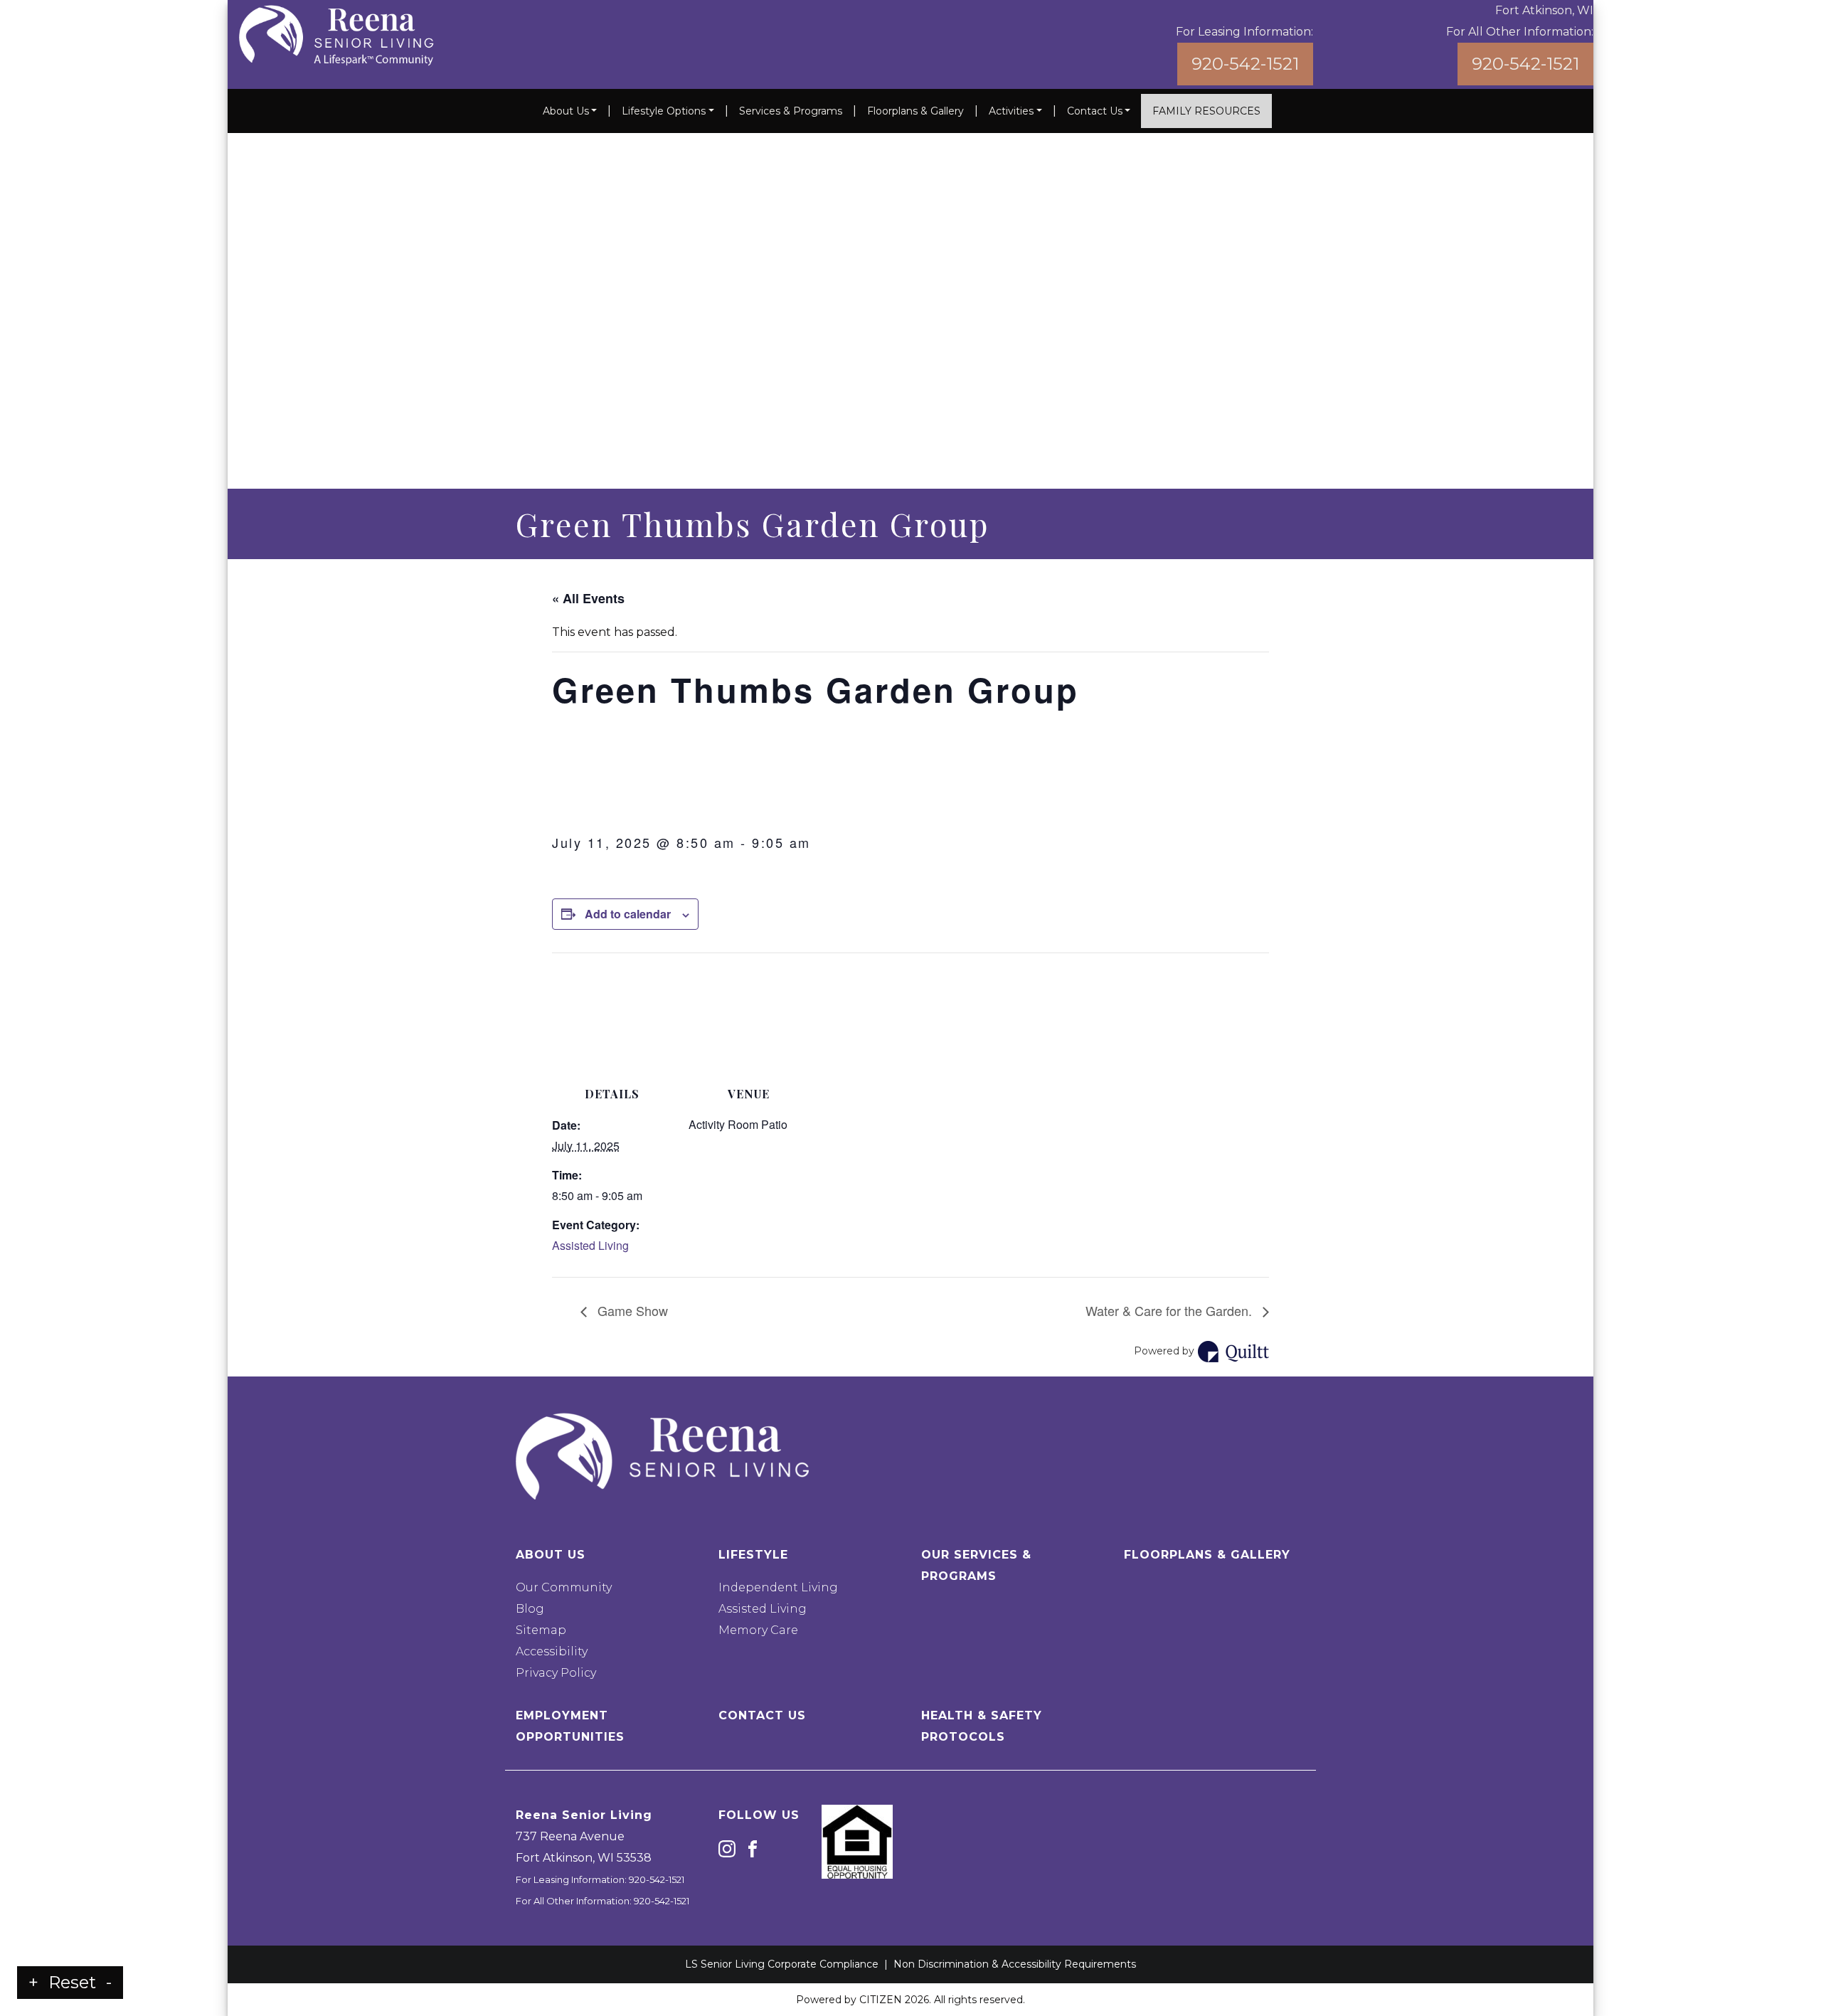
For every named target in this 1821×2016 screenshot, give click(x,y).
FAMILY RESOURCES (1206, 111)
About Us (566, 111)
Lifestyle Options (664, 111)
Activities (1011, 111)
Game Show (631, 1310)
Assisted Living (590, 1245)
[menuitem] (570, 111)
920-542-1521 (1245, 64)
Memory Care (758, 1630)
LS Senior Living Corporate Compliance (782, 1964)
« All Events (588, 598)
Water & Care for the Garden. (1170, 1310)
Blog (530, 1609)
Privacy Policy (556, 1673)
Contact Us (1095, 111)
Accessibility (552, 1651)
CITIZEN (881, 2000)
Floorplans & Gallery (915, 111)
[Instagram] (727, 1848)
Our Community (564, 1587)
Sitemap (541, 1630)
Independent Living (778, 1587)
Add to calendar (628, 914)
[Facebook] (753, 1848)
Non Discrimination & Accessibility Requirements (1015, 1964)
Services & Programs (791, 111)
